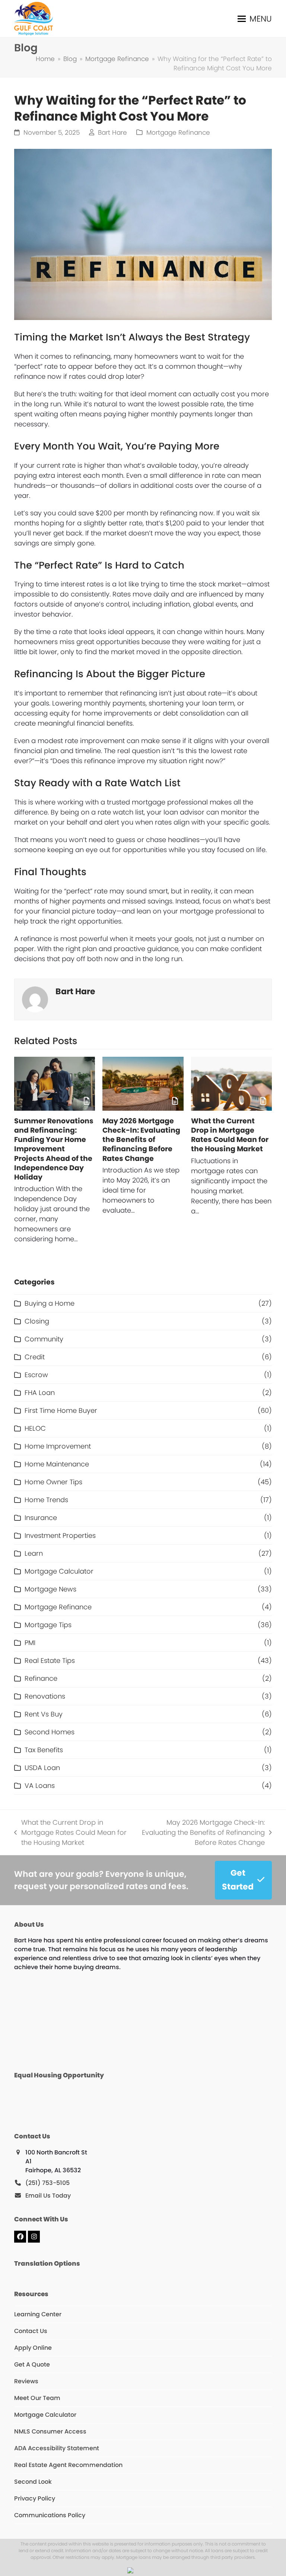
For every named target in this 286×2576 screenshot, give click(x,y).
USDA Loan (42, 1768)
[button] (255, 19)
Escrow (36, 1375)
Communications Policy (50, 2515)
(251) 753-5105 (47, 2183)
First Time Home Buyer (61, 1410)
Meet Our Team (37, 2398)
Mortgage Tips (48, 1625)
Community (44, 1339)
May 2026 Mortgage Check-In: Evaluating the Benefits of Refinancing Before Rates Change (141, 1140)
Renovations (45, 1696)
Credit (35, 1357)
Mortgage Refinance (178, 133)
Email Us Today (48, 2196)
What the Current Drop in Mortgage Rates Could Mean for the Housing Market (230, 1135)
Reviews (26, 2381)
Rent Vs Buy (44, 1714)
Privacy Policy (35, 2498)
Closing (37, 1321)
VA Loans (40, 1785)
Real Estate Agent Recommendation (68, 2465)
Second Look (33, 2482)
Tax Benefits (44, 1750)
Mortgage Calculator (59, 1571)
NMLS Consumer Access (50, 2431)
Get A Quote (32, 2364)
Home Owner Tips (53, 1482)
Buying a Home (50, 1303)
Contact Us (31, 2331)
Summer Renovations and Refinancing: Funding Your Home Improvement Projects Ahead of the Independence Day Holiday (54, 1149)
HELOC (35, 1428)
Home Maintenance (57, 1464)
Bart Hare (112, 133)
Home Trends (46, 1500)
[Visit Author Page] (35, 999)
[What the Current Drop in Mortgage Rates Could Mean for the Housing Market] (231, 1084)
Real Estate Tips (50, 1660)
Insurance (41, 1518)
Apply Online (33, 2348)
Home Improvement (58, 1446)
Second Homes (50, 1732)
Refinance (41, 1678)
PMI (30, 1643)
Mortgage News (50, 1589)
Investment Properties (60, 1535)
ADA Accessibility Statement (57, 2448)
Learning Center (38, 2314)
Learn (34, 1553)
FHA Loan (40, 1393)
